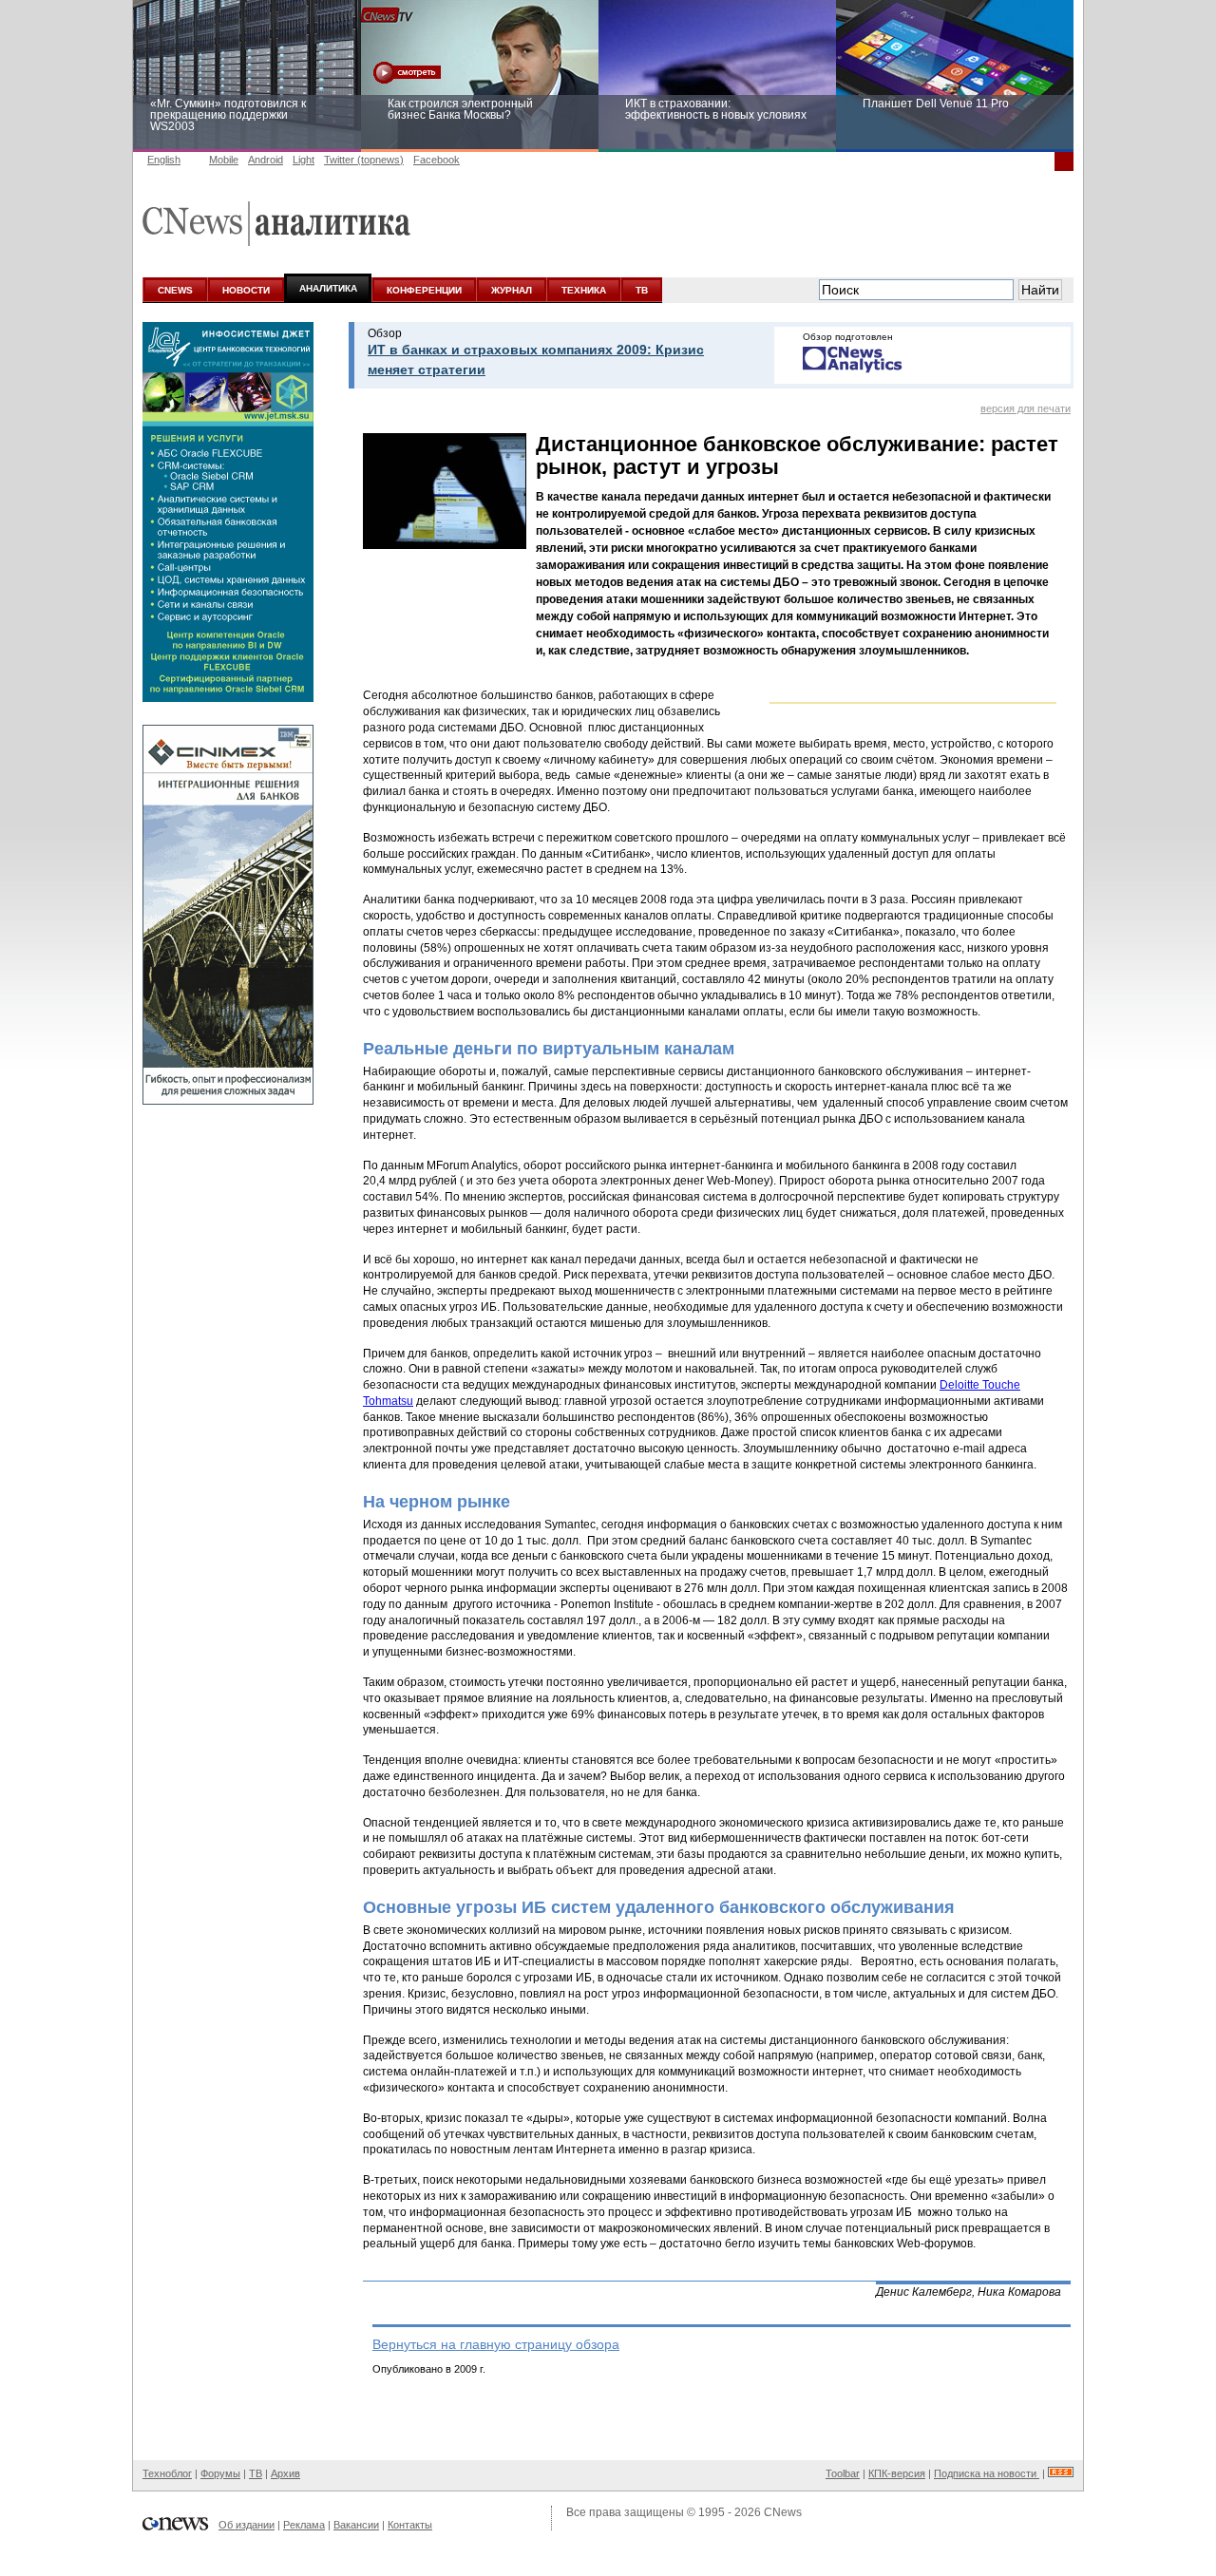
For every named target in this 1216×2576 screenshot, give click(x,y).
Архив (285, 2473)
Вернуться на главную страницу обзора (496, 2344)
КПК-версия (897, 2473)
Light (304, 160)
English (164, 160)
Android (266, 160)
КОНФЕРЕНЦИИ (424, 290)
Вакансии (356, 2525)
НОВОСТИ (246, 290)
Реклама (304, 2525)
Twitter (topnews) (364, 160)
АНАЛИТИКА (328, 288)
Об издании (247, 2525)
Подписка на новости (987, 2473)
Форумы (220, 2473)
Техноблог (167, 2473)
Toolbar (843, 2473)
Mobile (224, 160)
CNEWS (175, 290)
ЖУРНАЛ (512, 290)
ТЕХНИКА (584, 290)
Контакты (410, 2525)
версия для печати (1026, 408)
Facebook (437, 160)
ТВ (642, 290)
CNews (783, 2512)
